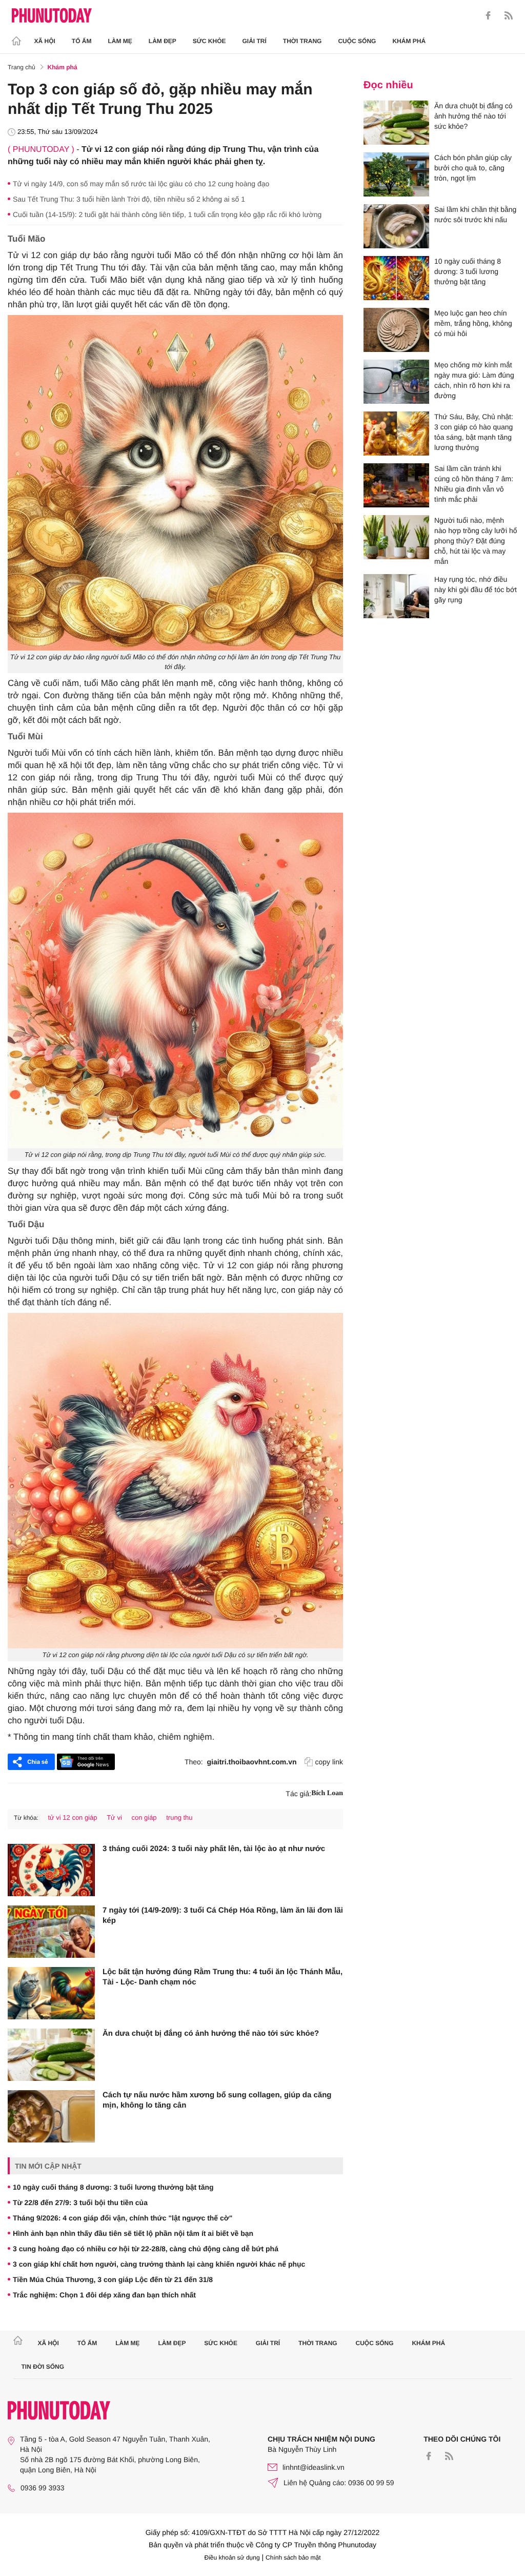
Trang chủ (22, 67)
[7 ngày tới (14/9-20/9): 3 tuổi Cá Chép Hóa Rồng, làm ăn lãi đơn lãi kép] (51, 1932)
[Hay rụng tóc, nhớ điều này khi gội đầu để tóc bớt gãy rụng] (396, 596)
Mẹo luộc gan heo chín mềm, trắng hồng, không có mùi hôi (473, 323)
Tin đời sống (43, 2367)
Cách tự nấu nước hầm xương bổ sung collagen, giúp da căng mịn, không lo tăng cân (217, 2100)
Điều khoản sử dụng (232, 2558)
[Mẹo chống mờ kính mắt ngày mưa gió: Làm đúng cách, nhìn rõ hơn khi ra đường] (396, 382)
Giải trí (254, 41)
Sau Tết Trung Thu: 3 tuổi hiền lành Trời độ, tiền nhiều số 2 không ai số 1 (129, 199)
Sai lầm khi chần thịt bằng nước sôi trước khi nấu (475, 214)
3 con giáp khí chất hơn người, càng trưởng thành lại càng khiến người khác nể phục (159, 2264)
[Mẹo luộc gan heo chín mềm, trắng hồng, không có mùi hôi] (396, 330)
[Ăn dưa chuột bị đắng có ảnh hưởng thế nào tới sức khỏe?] (51, 2055)
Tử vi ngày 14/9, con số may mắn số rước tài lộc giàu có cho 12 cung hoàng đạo (141, 184)
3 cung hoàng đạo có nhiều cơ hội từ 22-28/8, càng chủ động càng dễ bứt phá (146, 2249)
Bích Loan (327, 1793)
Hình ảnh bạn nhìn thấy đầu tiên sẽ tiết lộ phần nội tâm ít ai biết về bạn (133, 2233)
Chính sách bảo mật (293, 2558)
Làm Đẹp (163, 41)
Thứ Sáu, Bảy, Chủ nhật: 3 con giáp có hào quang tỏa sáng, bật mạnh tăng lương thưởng (474, 432)
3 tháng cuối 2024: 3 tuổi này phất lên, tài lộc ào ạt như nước (214, 1849)
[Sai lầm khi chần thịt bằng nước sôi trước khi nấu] (396, 226)
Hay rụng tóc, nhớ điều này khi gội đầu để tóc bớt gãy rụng (476, 589)
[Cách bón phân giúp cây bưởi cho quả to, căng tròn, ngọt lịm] (396, 174)
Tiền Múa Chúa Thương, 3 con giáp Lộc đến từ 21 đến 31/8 (113, 2279)
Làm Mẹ (120, 41)
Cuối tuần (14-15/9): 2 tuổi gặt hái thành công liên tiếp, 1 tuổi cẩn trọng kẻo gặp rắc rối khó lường (167, 214)
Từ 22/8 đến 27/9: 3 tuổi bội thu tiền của (80, 2203)
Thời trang (302, 41)
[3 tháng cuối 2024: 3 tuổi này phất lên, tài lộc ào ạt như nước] (51, 1870)
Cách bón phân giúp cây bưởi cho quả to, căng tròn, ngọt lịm (473, 168)
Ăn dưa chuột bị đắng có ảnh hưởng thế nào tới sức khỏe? (211, 2033)
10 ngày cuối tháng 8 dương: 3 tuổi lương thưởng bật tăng (113, 2187)
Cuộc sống (357, 41)
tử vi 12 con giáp (72, 1817)
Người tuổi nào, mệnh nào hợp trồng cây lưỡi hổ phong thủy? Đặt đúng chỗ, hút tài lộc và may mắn (476, 541)
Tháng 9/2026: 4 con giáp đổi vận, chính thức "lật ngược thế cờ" (123, 2218)
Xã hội (45, 41)
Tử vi (114, 1817)
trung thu (179, 1817)
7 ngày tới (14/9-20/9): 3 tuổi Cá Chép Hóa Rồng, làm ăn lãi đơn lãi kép (223, 1915)
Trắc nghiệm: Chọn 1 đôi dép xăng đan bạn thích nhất (104, 2295)
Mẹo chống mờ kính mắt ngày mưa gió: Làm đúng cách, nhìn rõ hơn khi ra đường (474, 380)
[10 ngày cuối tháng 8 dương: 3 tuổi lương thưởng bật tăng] (396, 278)
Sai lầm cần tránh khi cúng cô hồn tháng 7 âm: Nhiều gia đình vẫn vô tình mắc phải (474, 484)
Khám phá (409, 41)
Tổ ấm (82, 41)
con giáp (144, 1817)
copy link (329, 1762)
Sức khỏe (209, 41)
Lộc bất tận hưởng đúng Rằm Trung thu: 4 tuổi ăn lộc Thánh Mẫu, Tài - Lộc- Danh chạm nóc (223, 1977)
